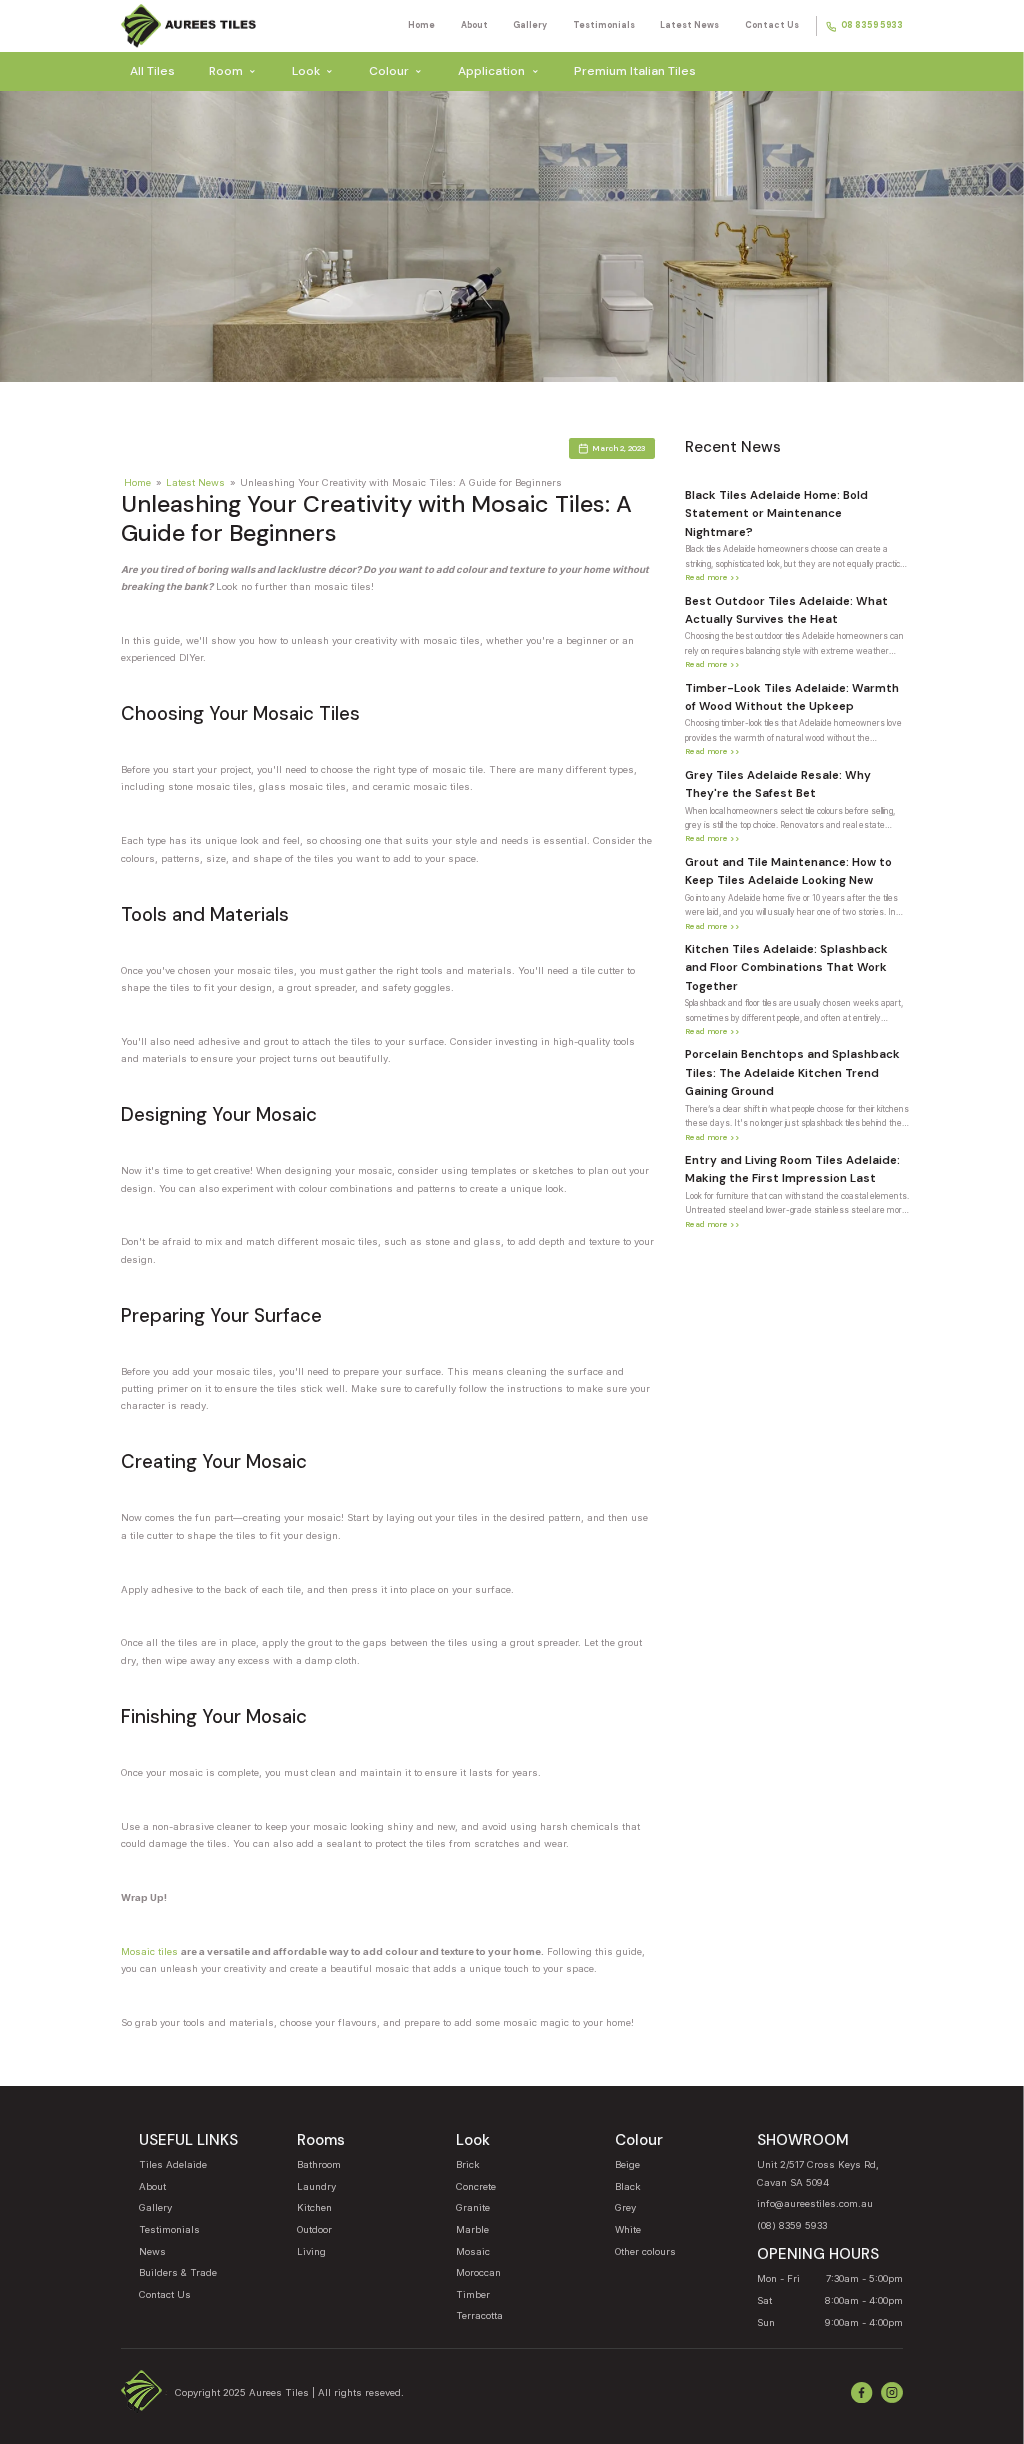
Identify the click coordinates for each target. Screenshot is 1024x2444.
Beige (627, 2164)
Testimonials (604, 25)
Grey (625, 2207)
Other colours (645, 2251)
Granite (473, 2207)
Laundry (316, 2186)
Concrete (476, 2186)
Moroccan (478, 2272)
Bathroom (319, 2164)
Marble (472, 2229)
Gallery (530, 25)
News (152, 2251)
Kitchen (314, 2207)
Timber (473, 2294)
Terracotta (479, 2315)
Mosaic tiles (149, 1951)
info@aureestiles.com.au (815, 2203)
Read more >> (712, 577)
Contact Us (772, 25)
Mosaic (473, 2251)
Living (311, 2251)
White (628, 2229)
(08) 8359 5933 (792, 2225)
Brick (468, 2164)
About (474, 25)
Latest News (689, 25)
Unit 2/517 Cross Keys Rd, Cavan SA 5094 (818, 2173)
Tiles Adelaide (173, 2164)
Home (421, 25)
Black (628, 2186)
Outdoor (314, 2229)
